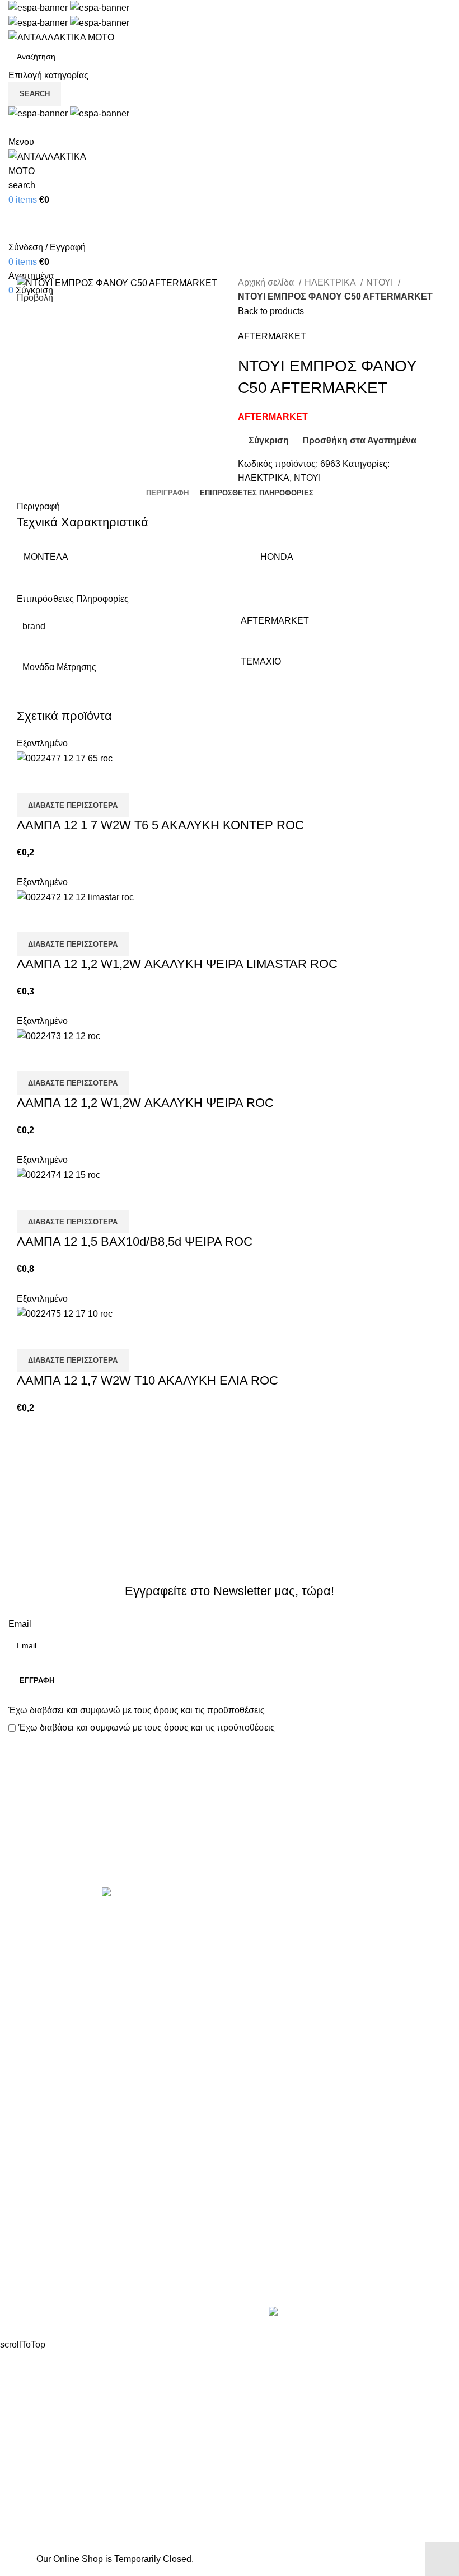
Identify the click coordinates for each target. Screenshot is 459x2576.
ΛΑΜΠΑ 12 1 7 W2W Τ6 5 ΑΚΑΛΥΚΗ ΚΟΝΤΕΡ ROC (160, 825)
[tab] (167, 493)
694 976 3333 (265, 2243)
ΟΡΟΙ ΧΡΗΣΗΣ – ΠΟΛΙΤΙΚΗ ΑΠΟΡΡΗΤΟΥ (94, 2225)
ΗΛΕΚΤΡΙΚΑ (331, 282)
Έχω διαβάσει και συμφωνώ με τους (137, 1710)
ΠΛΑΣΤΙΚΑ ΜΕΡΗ (274, 2063)
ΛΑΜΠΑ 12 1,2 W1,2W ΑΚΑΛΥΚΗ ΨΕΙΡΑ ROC (145, 1103)
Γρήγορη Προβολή (61, 779)
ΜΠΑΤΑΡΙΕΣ (263, 2043)
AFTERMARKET (272, 336)
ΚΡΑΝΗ (254, 2001)
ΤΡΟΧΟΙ (255, 2105)
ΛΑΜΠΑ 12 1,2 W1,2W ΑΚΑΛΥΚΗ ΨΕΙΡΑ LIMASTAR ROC (177, 964)
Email (20, 1624)
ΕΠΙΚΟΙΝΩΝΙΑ (38, 2267)
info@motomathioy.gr (282, 2261)
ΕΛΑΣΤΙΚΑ (260, 1959)
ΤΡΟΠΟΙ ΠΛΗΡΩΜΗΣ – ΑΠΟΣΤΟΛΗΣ (85, 2246)
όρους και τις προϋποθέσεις (209, 1710)
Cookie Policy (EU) (46, 2288)
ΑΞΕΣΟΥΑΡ (262, 1938)
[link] (357, 2313)
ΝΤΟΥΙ (381, 282)
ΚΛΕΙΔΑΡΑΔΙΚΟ (271, 2147)
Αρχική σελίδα (267, 282)
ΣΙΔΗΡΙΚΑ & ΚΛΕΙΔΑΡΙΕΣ (290, 2168)
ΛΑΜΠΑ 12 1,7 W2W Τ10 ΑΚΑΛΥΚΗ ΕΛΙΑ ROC (147, 1380)
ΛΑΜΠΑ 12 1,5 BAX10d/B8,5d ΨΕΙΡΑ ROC (135, 1242)
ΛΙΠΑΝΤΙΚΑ (262, 2021)
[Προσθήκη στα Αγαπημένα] (91, 779)
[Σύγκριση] (31, 779)
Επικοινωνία (231, 1849)
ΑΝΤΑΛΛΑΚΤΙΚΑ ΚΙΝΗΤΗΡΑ (296, 1917)
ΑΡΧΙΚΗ (25, 2205)
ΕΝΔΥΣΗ (256, 2084)
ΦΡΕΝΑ (254, 2126)
